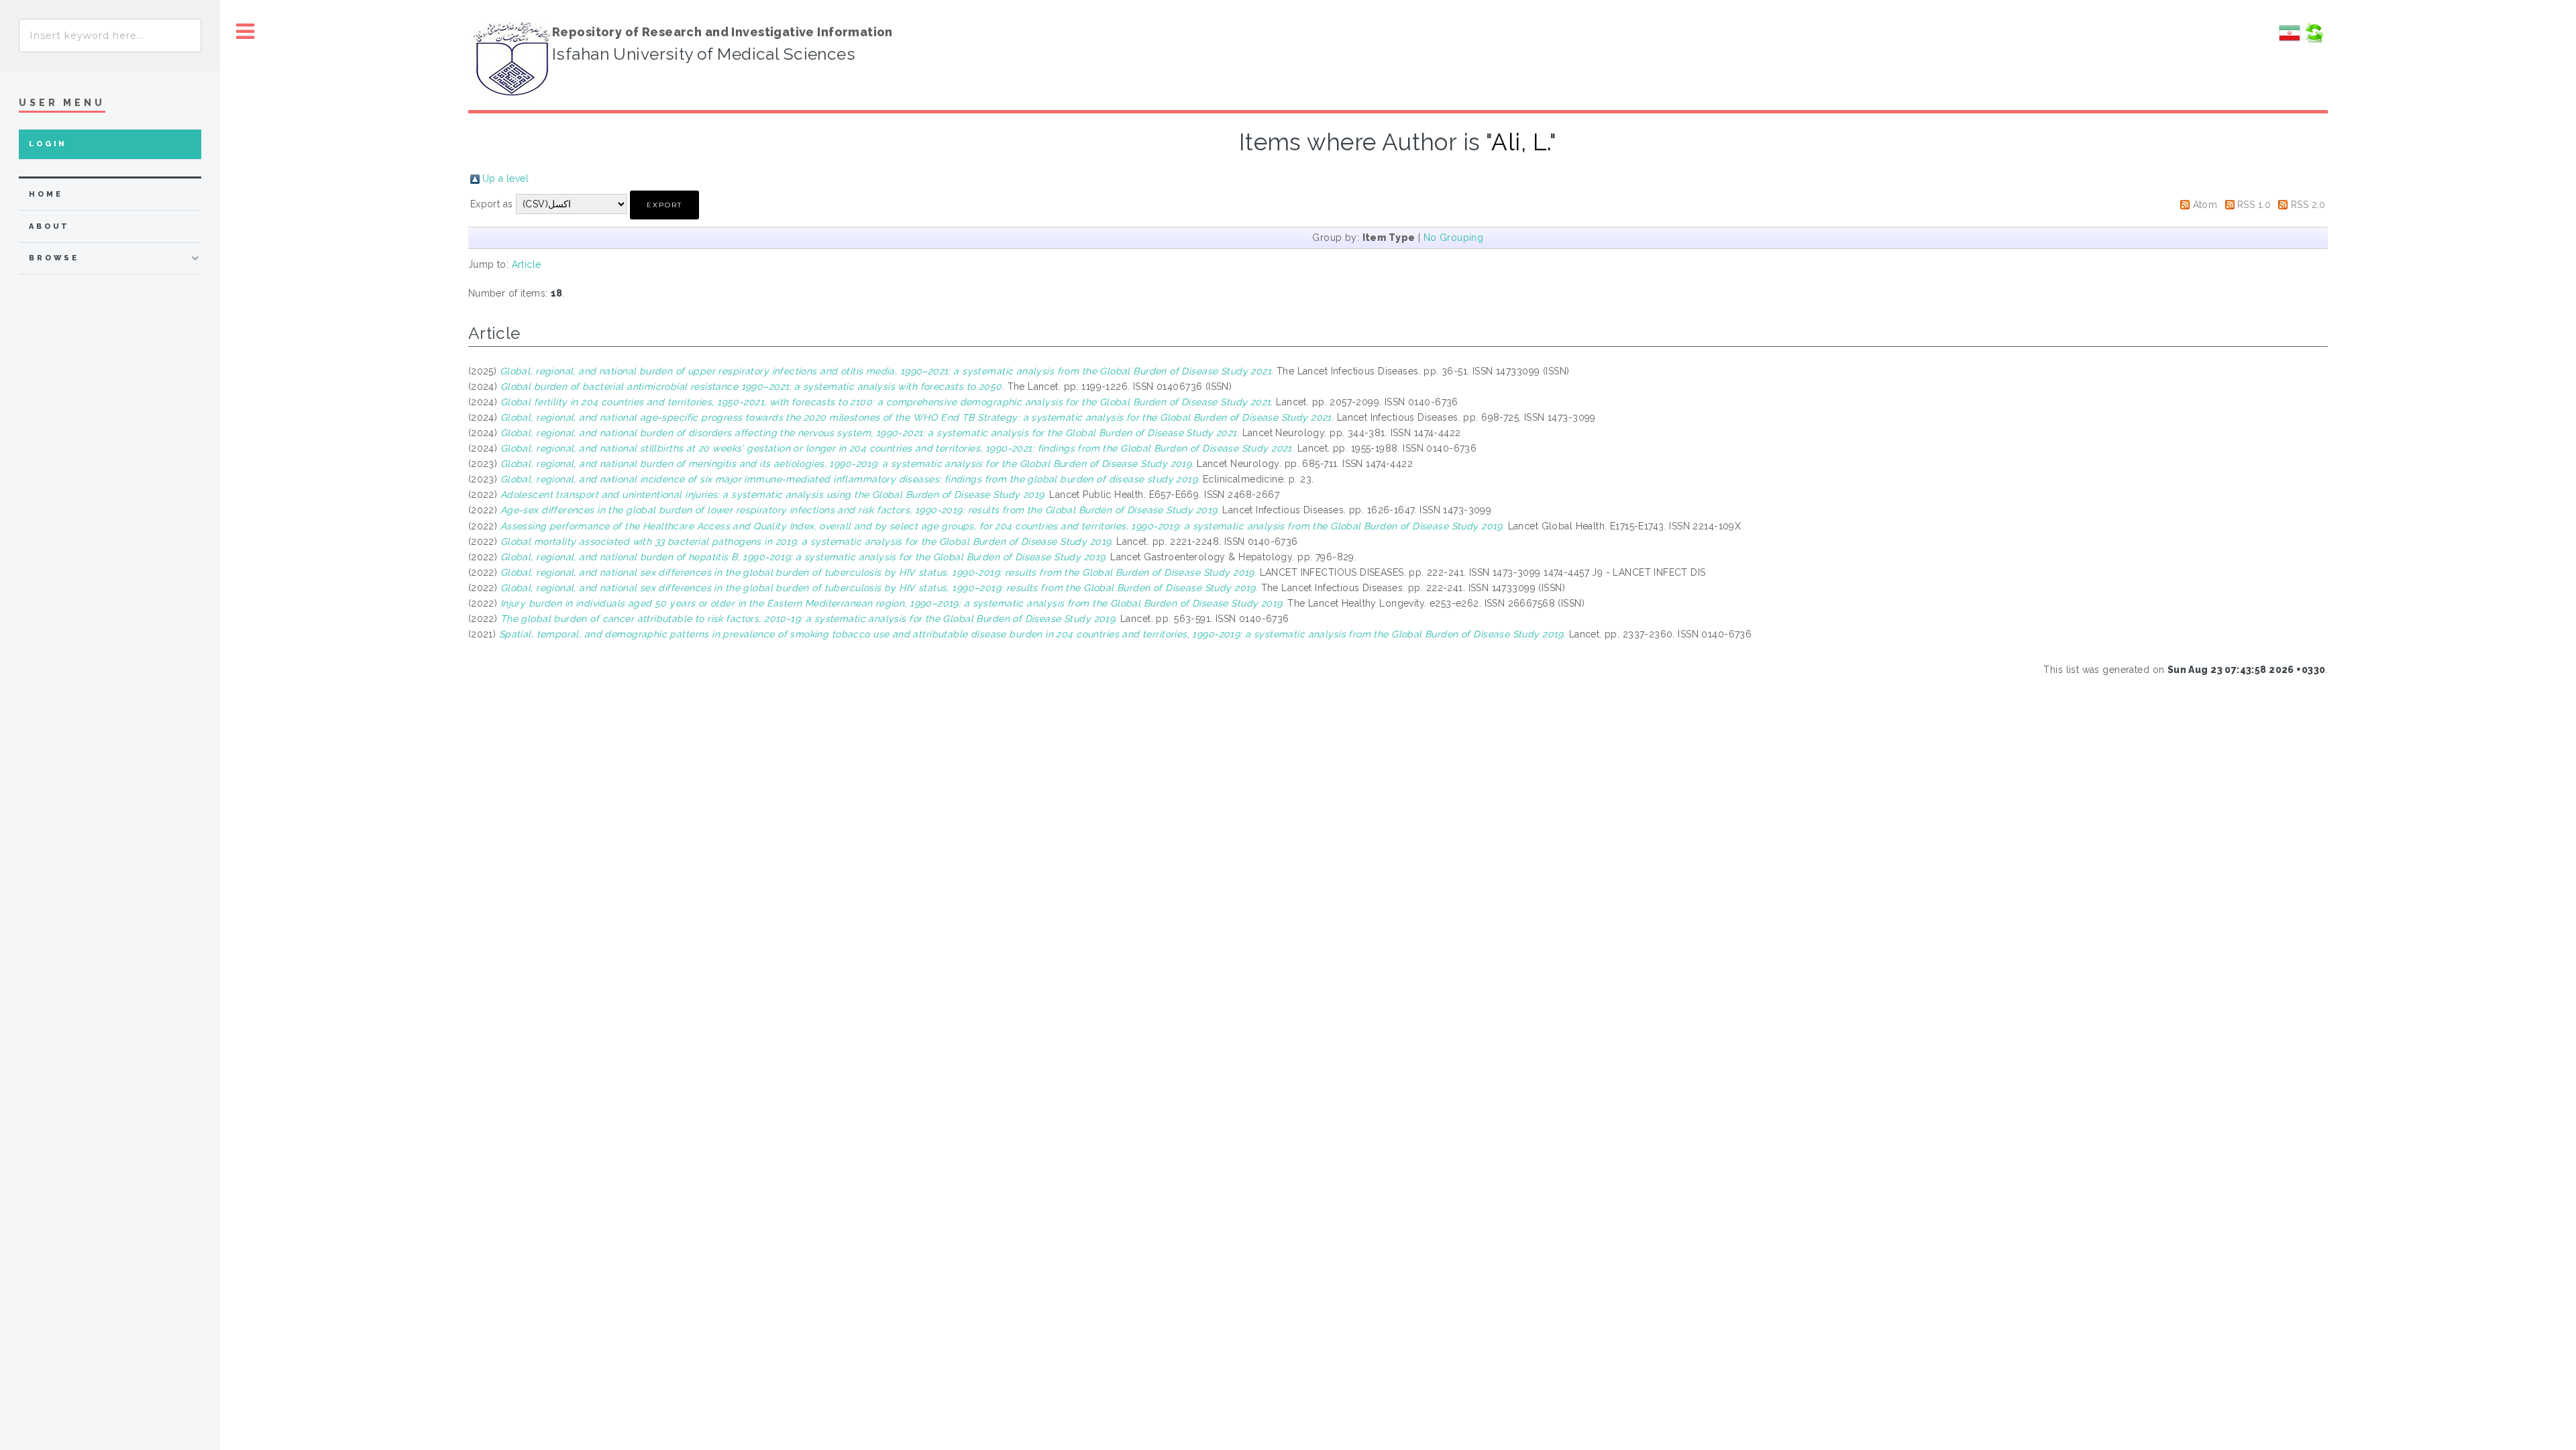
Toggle (246, 32)
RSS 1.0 (2254, 205)
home (46, 194)
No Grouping (1454, 238)
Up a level (505, 178)
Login (48, 144)
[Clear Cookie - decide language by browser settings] (2314, 40)
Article (527, 264)
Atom (2205, 205)
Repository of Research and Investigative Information (722, 32)
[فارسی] (2290, 40)
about (49, 226)
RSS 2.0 (2308, 205)
